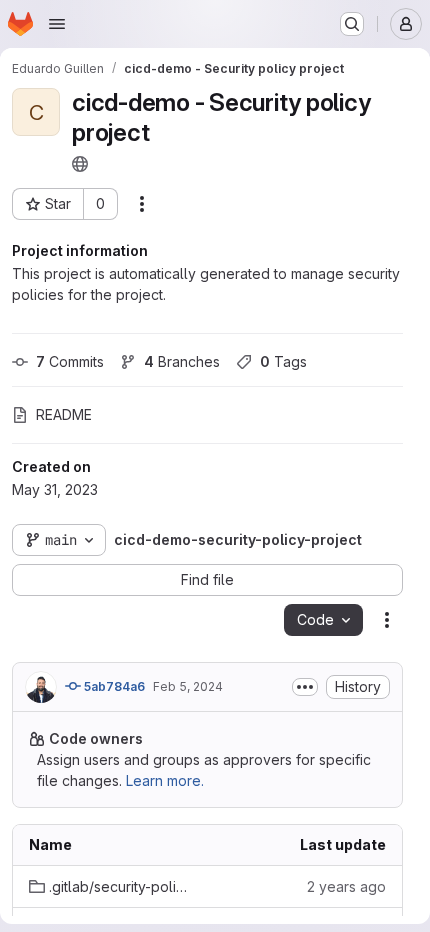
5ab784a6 (113, 686)
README (64, 414)
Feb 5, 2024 (188, 686)
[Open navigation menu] (57, 24)
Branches (182, 361)
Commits (70, 361)
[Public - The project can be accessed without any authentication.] (80, 164)
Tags (283, 361)
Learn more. (165, 780)
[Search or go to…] (352, 24)
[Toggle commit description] (305, 687)
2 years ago (346, 886)
